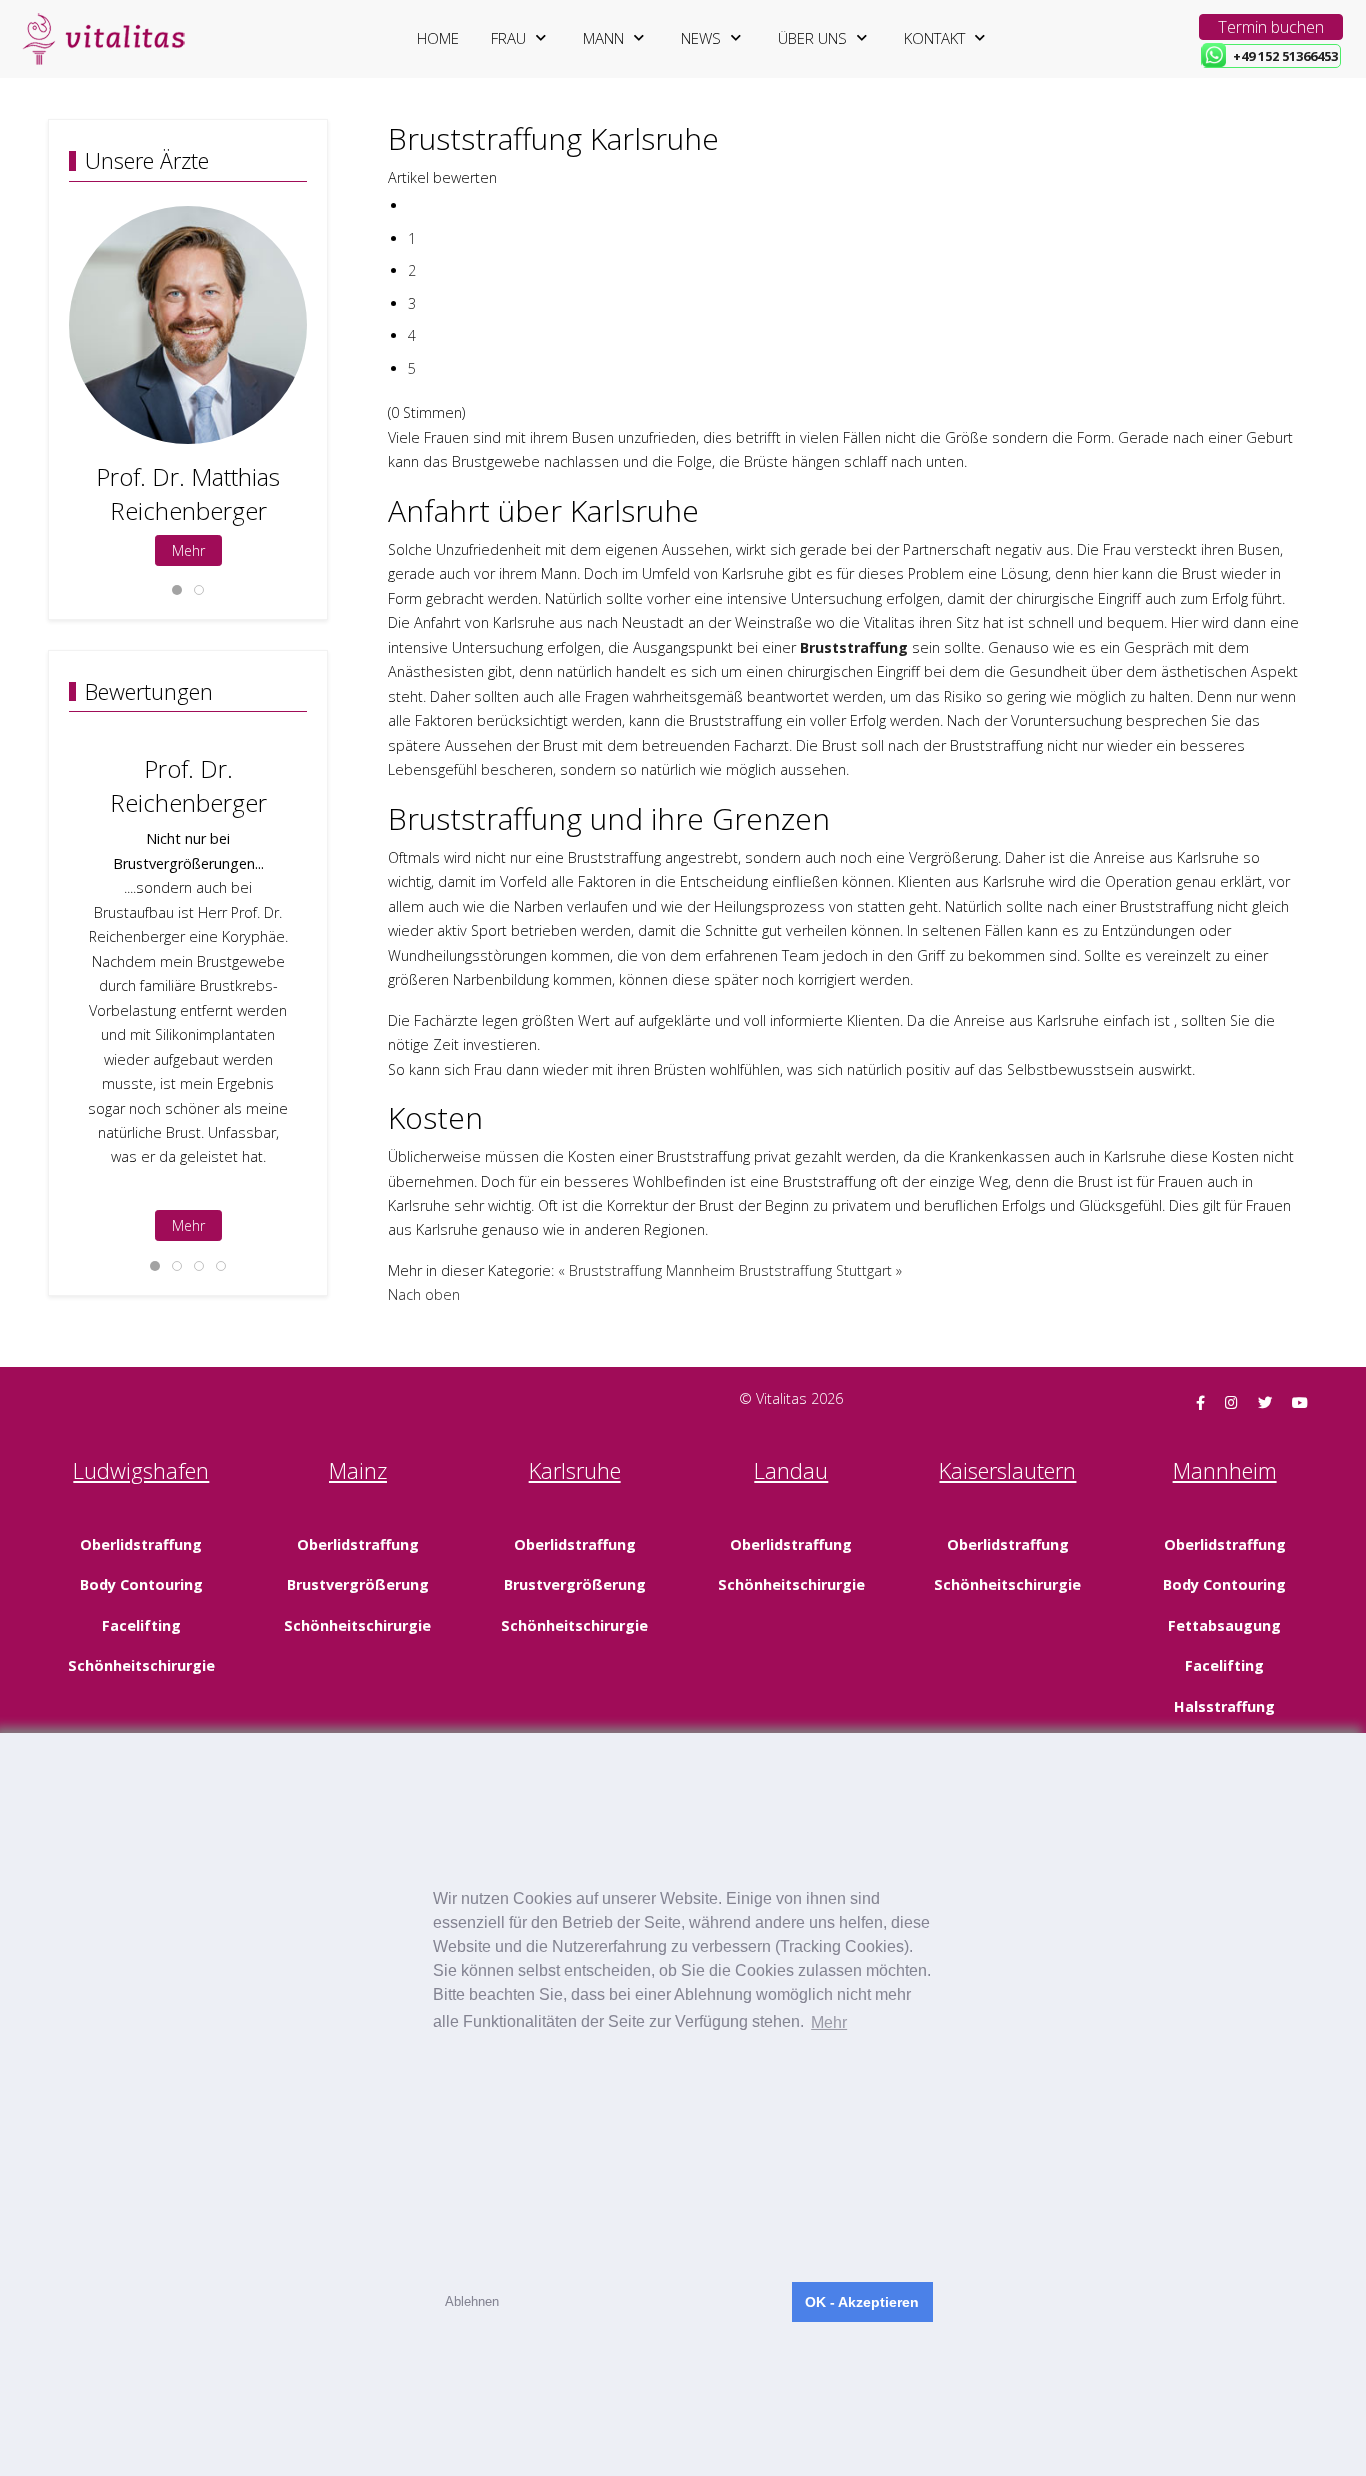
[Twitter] (1265, 1402)
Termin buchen (1271, 27)
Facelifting (141, 1625)
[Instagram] (1231, 1402)
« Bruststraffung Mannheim (646, 1270)
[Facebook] (1200, 1402)
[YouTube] (1300, 1402)
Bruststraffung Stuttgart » (820, 1270)
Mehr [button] (829, 2022)
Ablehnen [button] (472, 2301)
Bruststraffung (854, 647)
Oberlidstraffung (141, 1544)
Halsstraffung (1224, 1706)
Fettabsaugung (1224, 1625)
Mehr (188, 550)
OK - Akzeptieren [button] (862, 2302)
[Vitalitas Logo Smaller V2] (103, 39)
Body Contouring (141, 1584)
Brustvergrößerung (358, 1584)
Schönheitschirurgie (141, 1665)
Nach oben (424, 1294)
